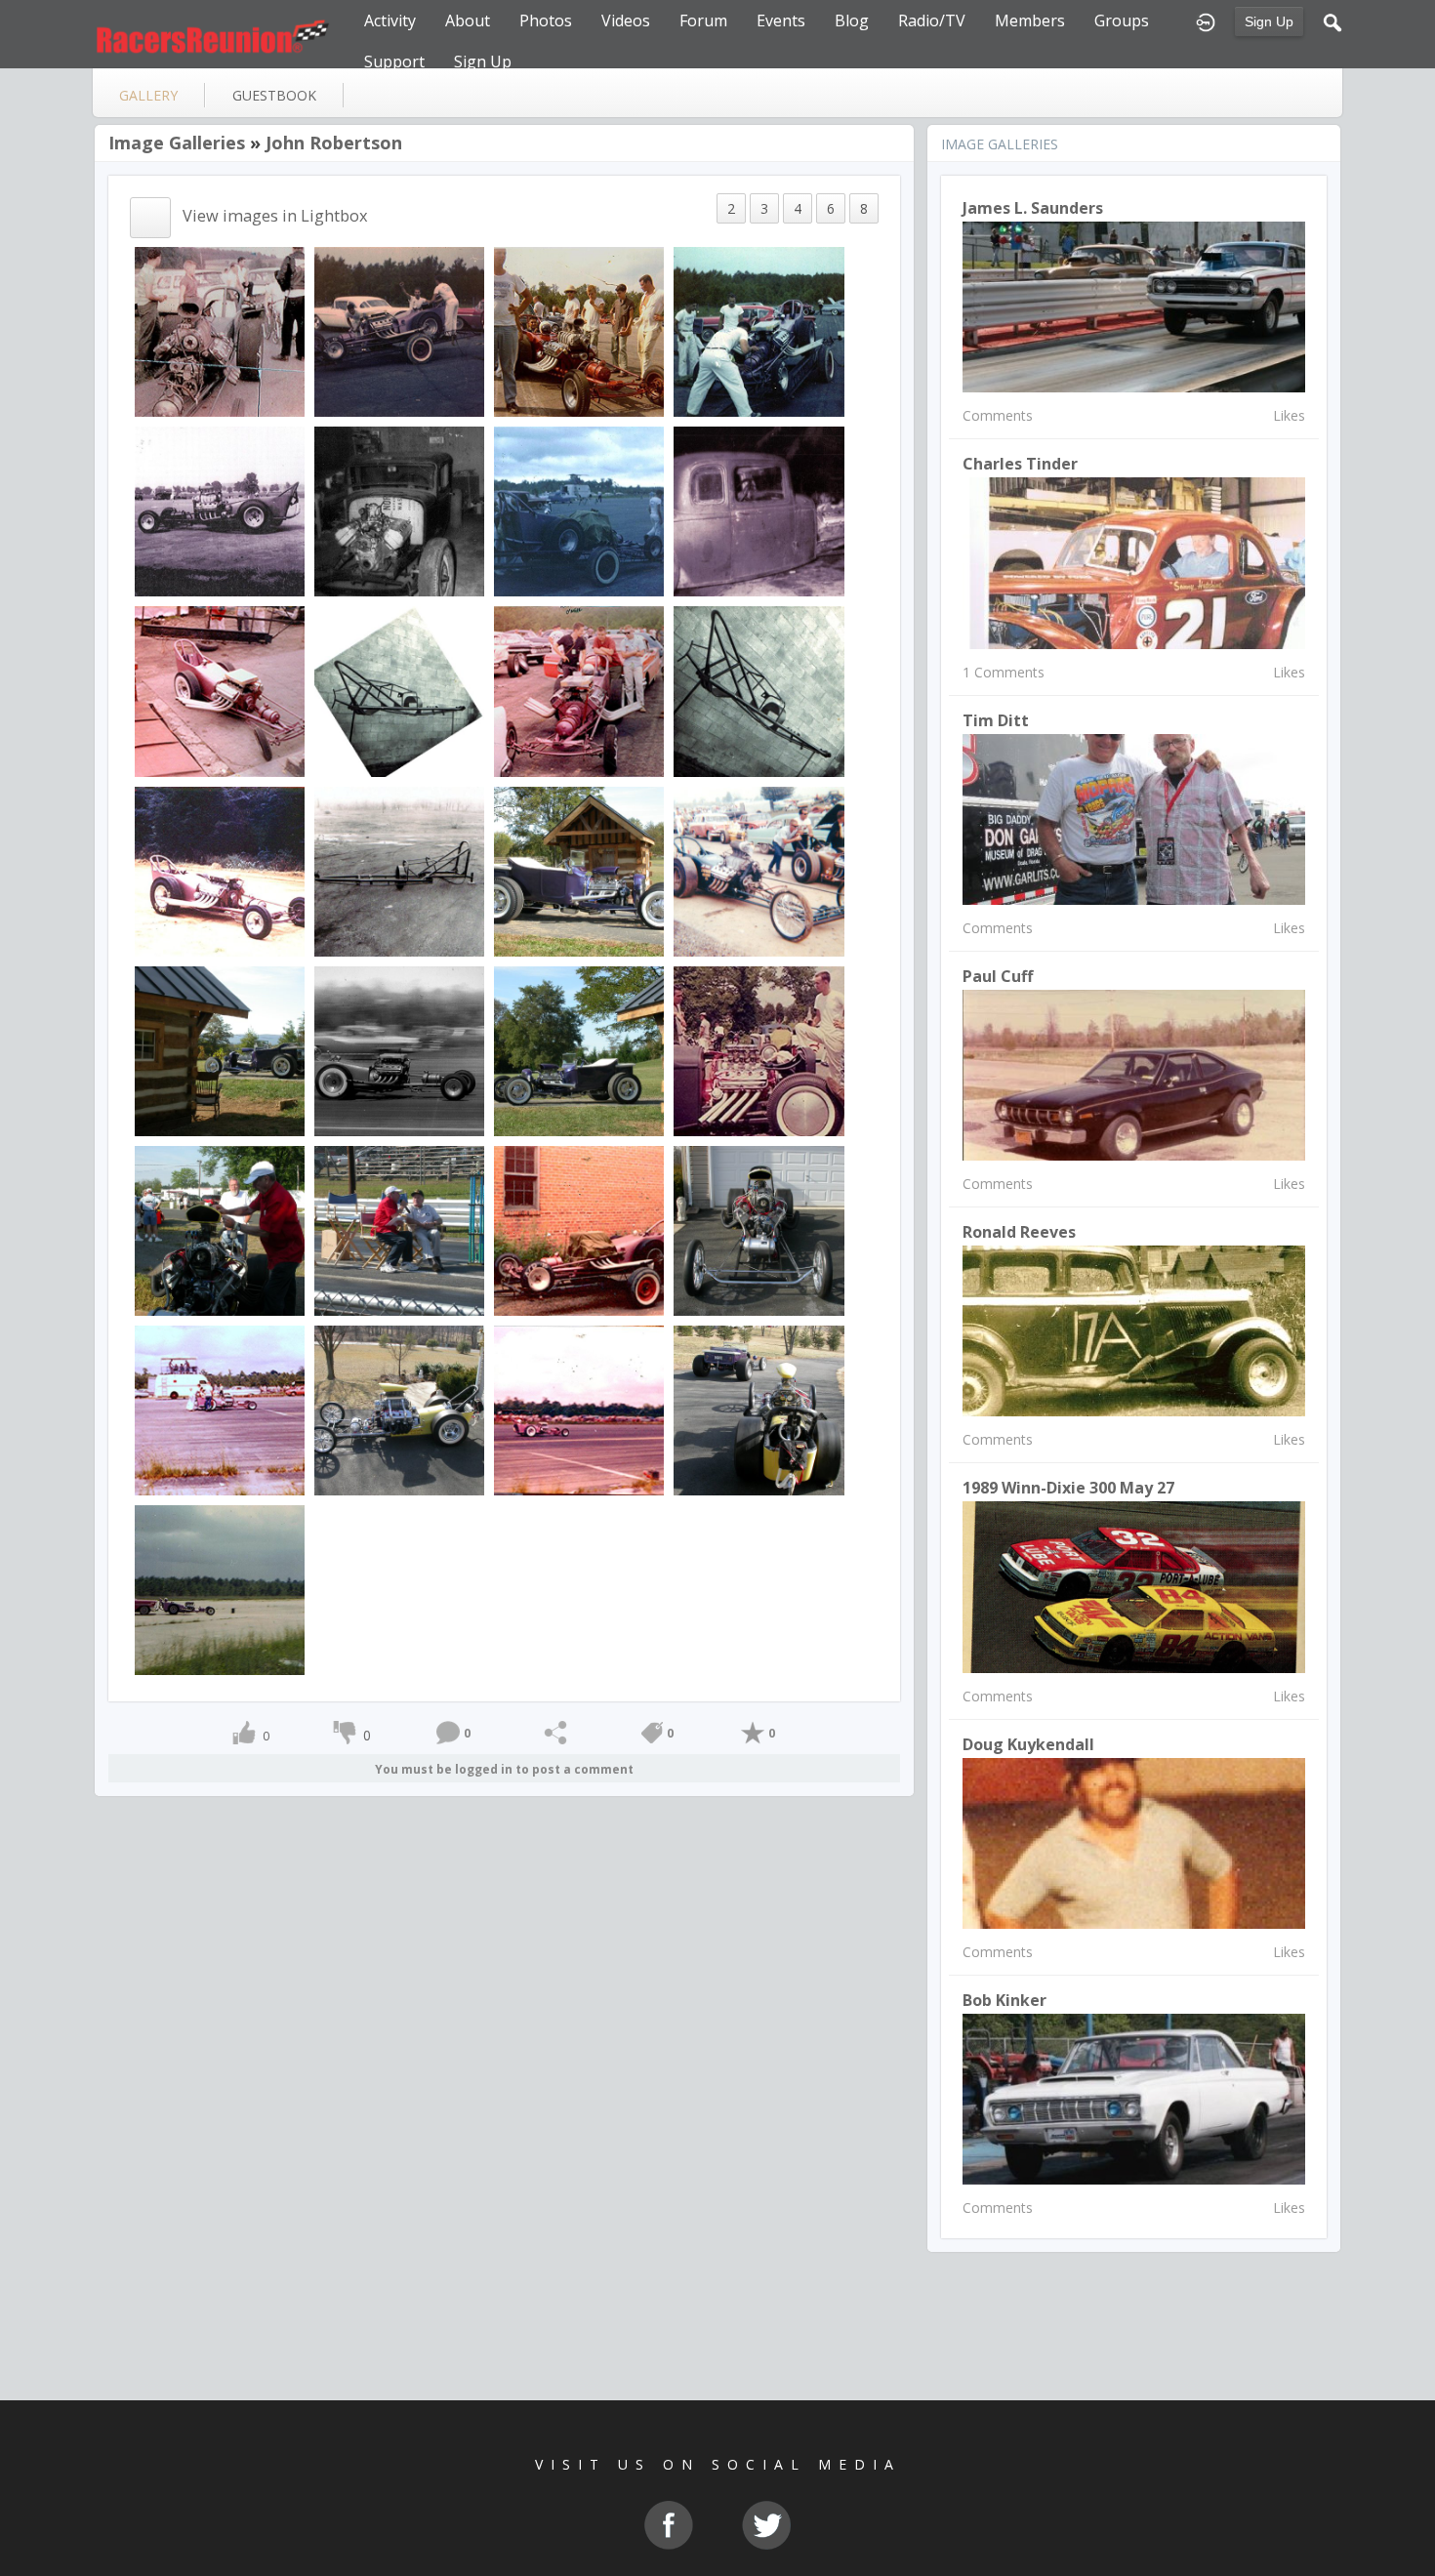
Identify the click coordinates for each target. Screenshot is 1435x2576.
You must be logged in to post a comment (504, 1769)
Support (394, 61)
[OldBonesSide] (399, 1409)
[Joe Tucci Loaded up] (399, 330)
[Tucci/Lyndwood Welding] (758, 869)
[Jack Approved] (220, 1229)
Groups (1122, 20)
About (468, 20)
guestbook (274, 95)
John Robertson (334, 143)
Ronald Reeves (1019, 1232)
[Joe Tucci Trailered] (579, 1229)
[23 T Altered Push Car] (579, 869)
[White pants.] (758, 330)
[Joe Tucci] (220, 330)
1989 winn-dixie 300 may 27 (1068, 1488)
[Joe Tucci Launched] (579, 1409)
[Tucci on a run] (399, 1049)
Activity (390, 20)
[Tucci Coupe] (399, 510)
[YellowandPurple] (758, 1409)
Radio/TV (932, 20)
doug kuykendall (1028, 1744)
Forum (703, 20)
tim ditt (996, 720)
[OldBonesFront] (758, 1229)
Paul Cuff (998, 976)
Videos (626, 20)
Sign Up (1269, 21)
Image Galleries (177, 143)
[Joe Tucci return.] (220, 1589)
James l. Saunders (1033, 208)
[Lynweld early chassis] (399, 690)
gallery (148, 95)
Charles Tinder (1020, 464)
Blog (852, 20)
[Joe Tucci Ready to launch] (220, 1409)
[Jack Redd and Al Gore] (399, 1229)
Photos (546, 20)
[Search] (1332, 20)
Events (781, 20)
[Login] (1206, 20)
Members (1030, 20)
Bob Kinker (1004, 2000)
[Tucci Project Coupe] (758, 1049)
